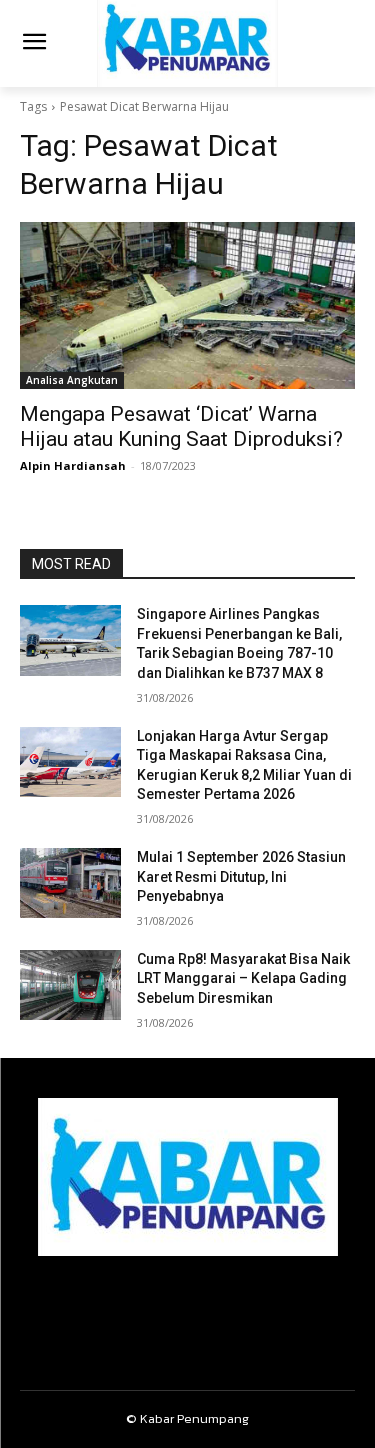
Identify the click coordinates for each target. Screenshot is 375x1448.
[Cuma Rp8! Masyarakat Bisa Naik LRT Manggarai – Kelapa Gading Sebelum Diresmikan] (70, 985)
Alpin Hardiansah (73, 465)
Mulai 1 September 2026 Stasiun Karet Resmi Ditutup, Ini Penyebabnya (241, 876)
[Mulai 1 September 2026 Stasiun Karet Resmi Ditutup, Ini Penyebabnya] (70, 883)
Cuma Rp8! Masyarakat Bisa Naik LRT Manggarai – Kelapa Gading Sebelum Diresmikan (243, 978)
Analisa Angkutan (72, 380)
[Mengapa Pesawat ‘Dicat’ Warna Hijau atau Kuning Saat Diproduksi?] (187, 306)
